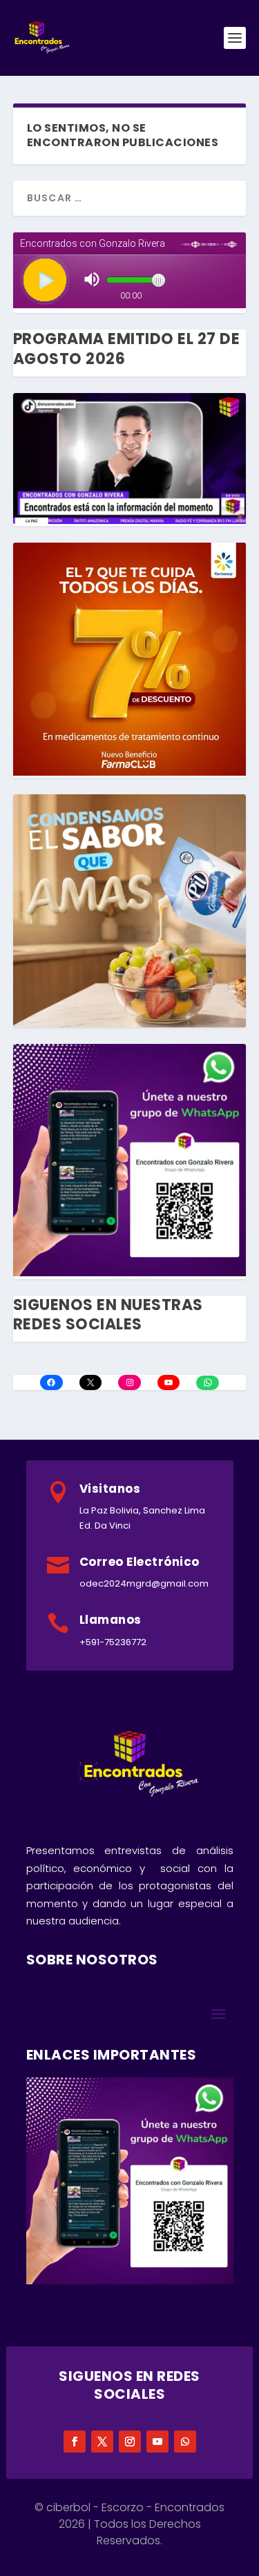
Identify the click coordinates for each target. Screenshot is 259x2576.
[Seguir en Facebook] (75, 2442)
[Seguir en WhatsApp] (185, 2442)
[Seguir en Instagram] (130, 2442)
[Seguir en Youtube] (157, 2442)
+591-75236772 (113, 1642)
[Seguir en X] (102, 2442)
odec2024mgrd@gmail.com (144, 1583)
